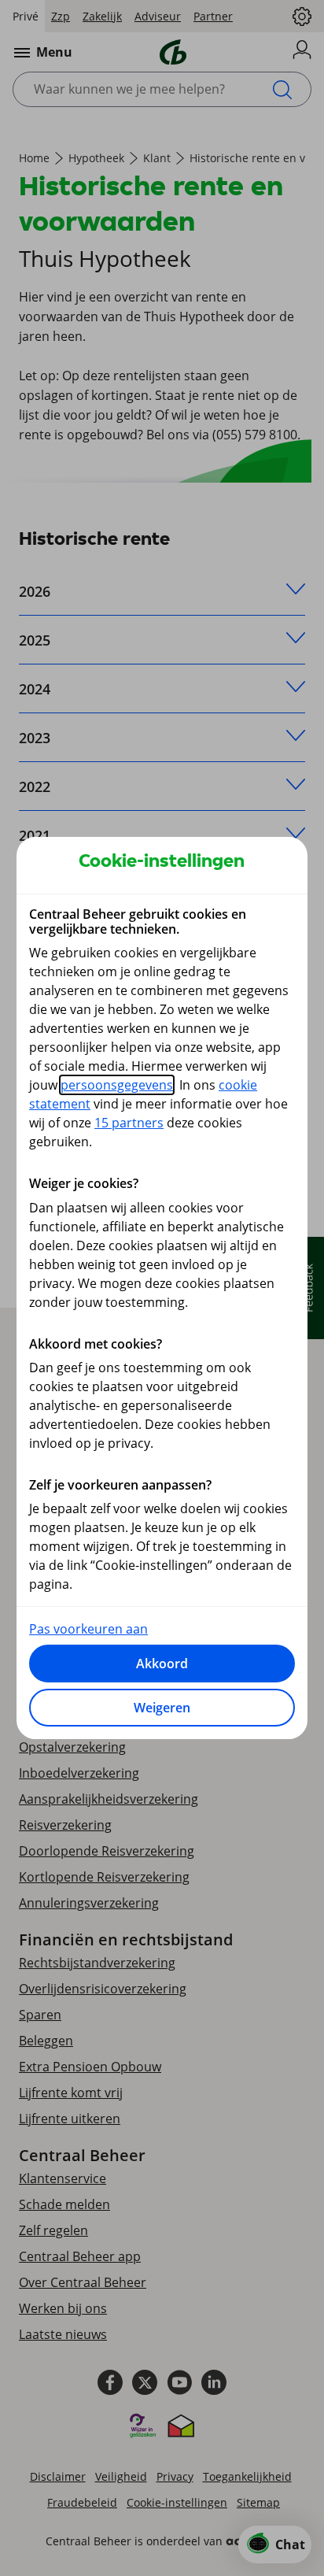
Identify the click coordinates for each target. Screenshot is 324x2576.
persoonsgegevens (117, 1085)
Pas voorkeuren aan (88, 1629)
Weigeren (162, 1708)
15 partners (129, 1123)
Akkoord (162, 1664)
